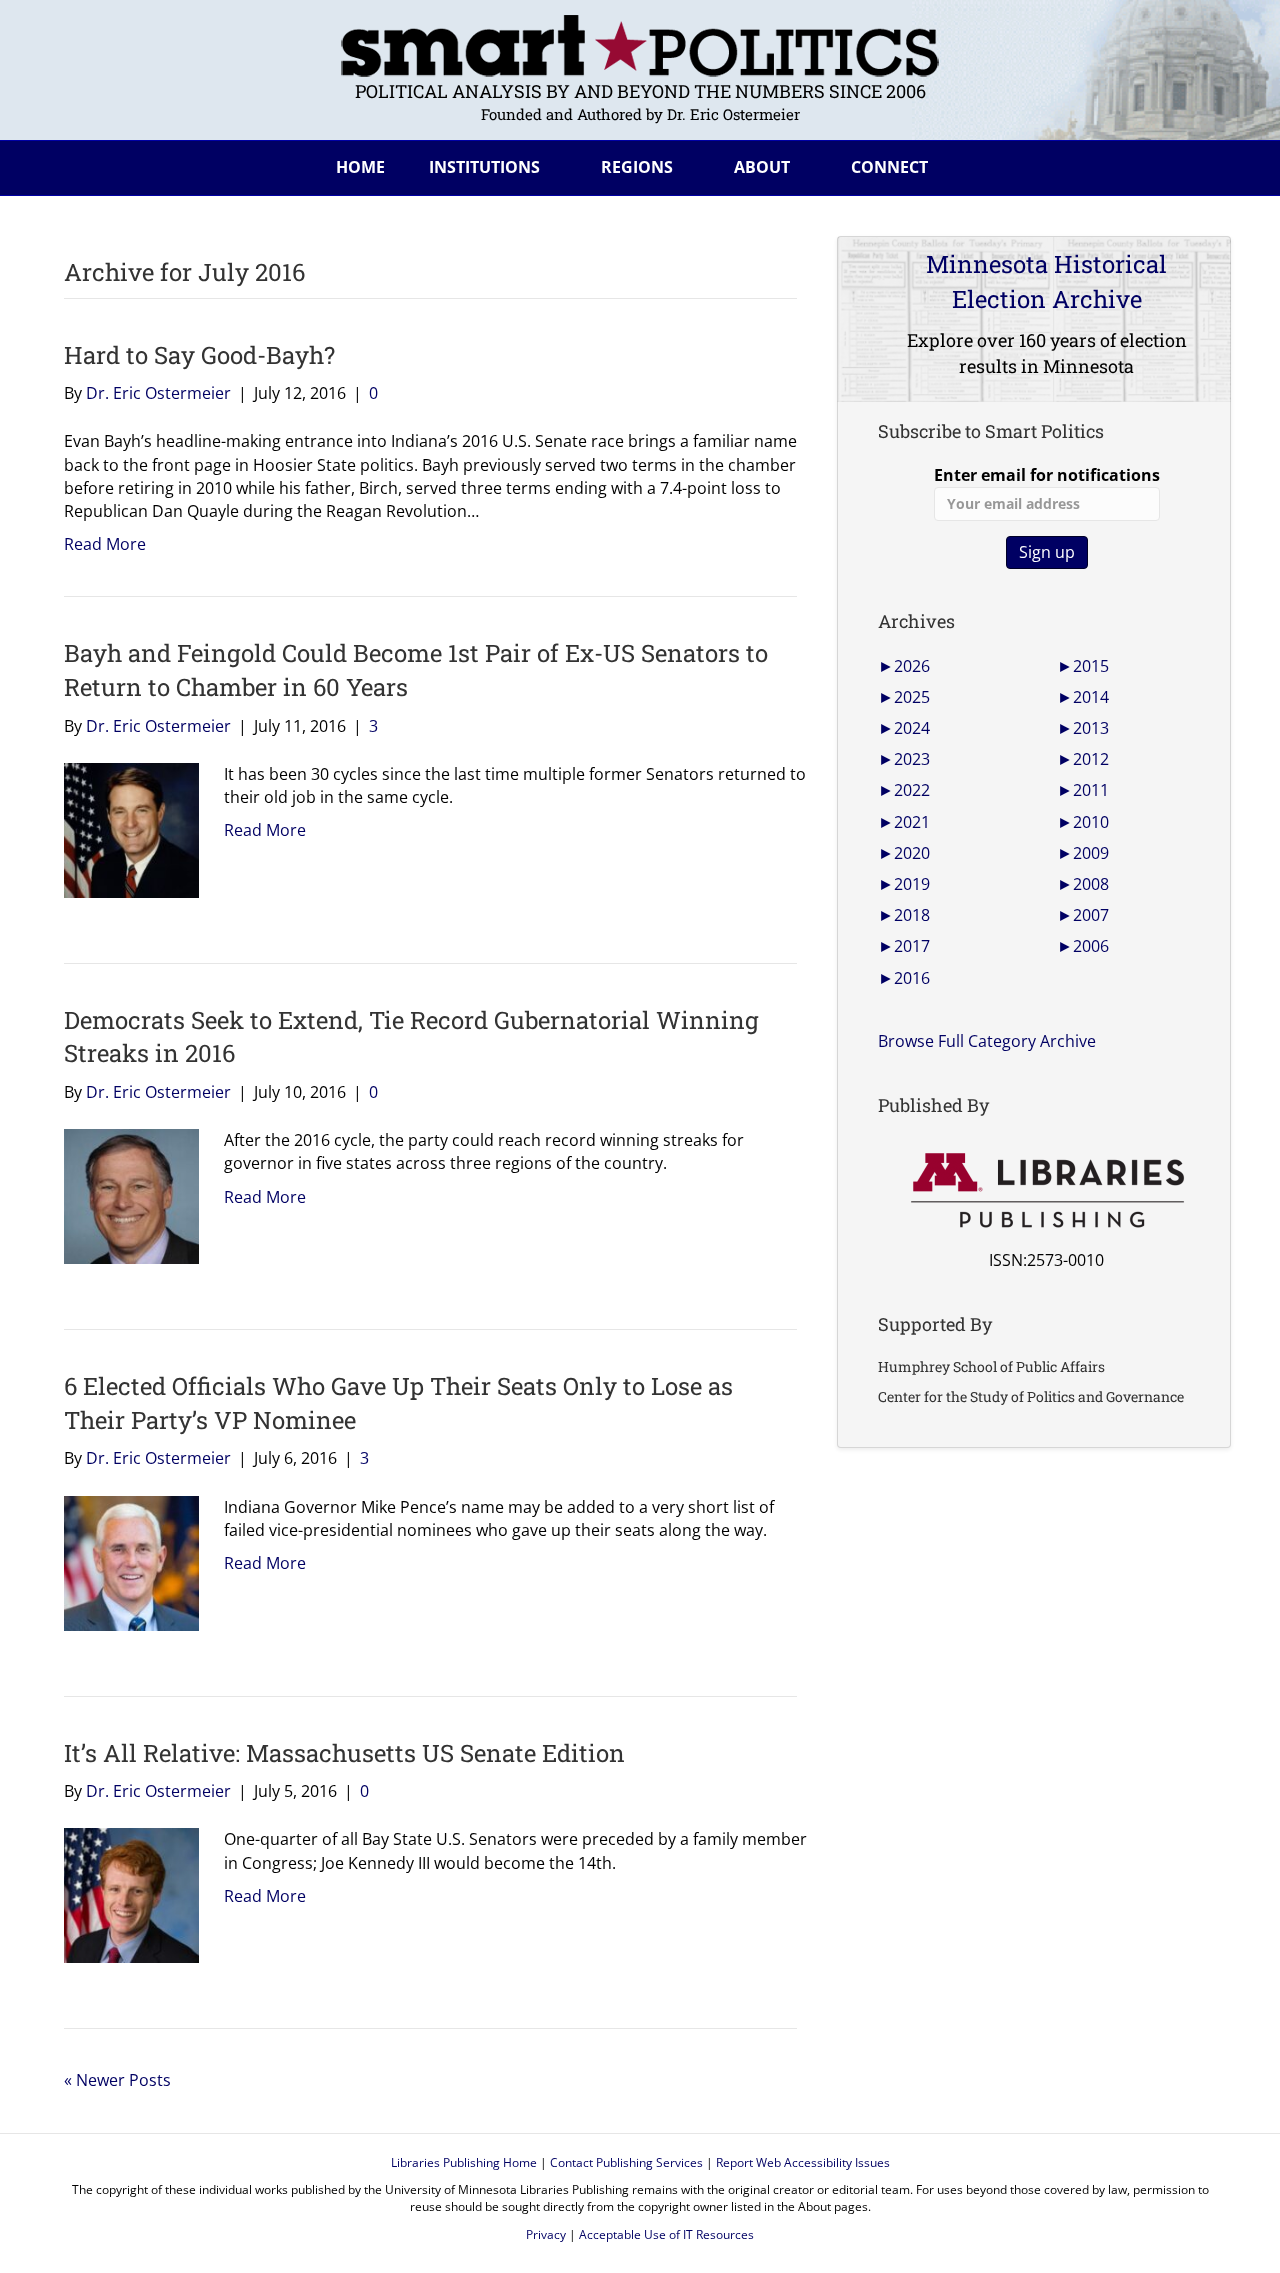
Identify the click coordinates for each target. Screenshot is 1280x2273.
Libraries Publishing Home (464, 2162)
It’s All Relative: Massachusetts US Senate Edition (344, 1753)
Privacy (546, 2234)
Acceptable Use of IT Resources (666, 2234)
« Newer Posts (117, 2080)
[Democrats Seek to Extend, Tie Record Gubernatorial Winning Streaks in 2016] (124, 1195)
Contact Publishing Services (626, 2162)
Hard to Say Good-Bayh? (199, 355)
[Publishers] (1046, 1191)
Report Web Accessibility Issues (803, 2162)
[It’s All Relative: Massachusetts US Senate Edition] (124, 1894)
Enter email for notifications (1047, 475)
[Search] (1200, 164)
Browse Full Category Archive (987, 1041)
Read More (105, 544)
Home (360, 167)
